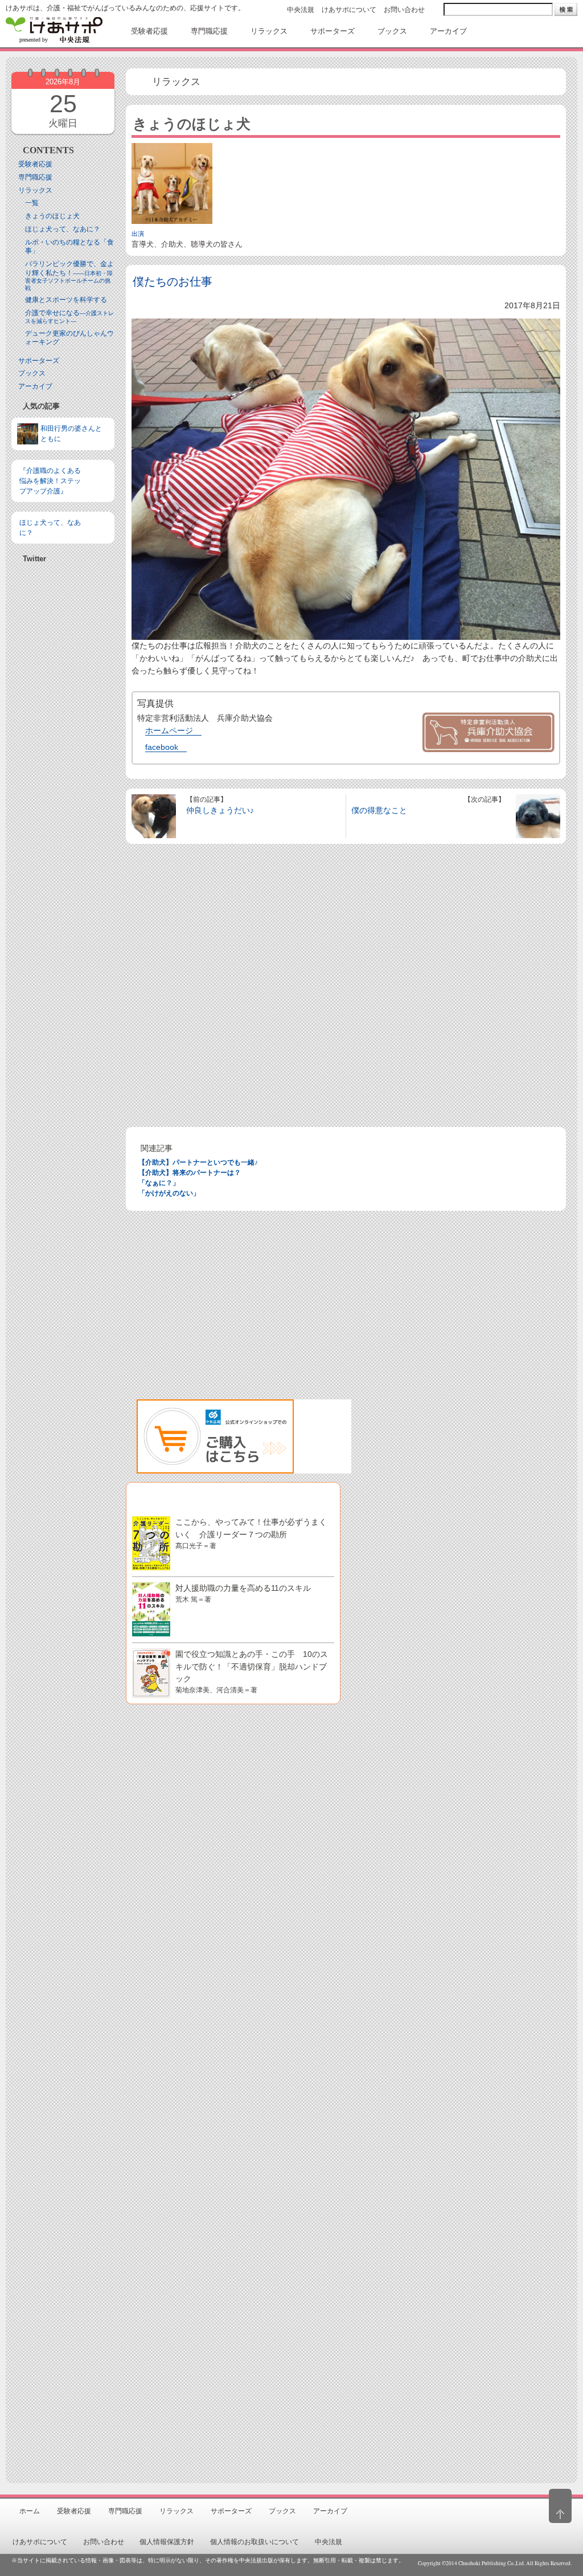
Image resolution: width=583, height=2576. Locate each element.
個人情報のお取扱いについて (254, 2542)
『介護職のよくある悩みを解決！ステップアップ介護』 (50, 481)
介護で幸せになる (69, 317)
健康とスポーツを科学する (66, 300)
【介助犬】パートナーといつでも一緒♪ (198, 1162)
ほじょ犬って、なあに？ (63, 229)
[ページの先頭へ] (560, 2506)
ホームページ (169, 730)
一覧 (32, 203)
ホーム (30, 2511)
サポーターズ (39, 361)
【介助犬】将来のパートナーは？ (190, 1173)
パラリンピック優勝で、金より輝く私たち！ (69, 275)
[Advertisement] (63, 888)
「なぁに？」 (159, 1183)
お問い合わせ (404, 10)
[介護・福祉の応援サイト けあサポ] (54, 30)
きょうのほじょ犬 (52, 216)
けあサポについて (349, 10)
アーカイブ (35, 386)
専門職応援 (35, 177)
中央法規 (301, 10)
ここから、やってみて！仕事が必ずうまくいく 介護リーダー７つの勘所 (251, 1533)
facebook (162, 747)
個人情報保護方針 (167, 2542)
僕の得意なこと (379, 810)
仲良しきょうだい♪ (220, 810)
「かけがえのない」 (169, 1193)
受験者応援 (35, 164)
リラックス (35, 190)
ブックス (32, 373)
